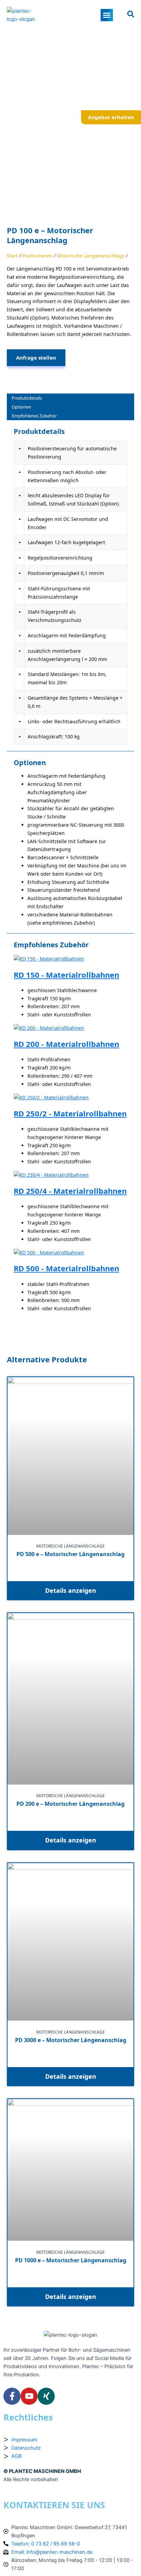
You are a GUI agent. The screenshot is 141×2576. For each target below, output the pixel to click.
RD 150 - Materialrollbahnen (66, 975)
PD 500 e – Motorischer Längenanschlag (70, 1554)
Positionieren (37, 256)
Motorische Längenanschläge (91, 256)
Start (12, 256)
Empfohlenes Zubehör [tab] (34, 416)
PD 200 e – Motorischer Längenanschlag (70, 1804)
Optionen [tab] (21, 407)
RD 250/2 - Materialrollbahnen (70, 1114)
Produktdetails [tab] (27, 398)
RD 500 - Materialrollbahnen (66, 1268)
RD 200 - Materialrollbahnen (66, 1044)
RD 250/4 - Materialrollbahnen (70, 1191)
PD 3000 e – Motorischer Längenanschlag (71, 2040)
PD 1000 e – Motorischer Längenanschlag (71, 2260)
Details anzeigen (71, 1590)
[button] (107, 15)
